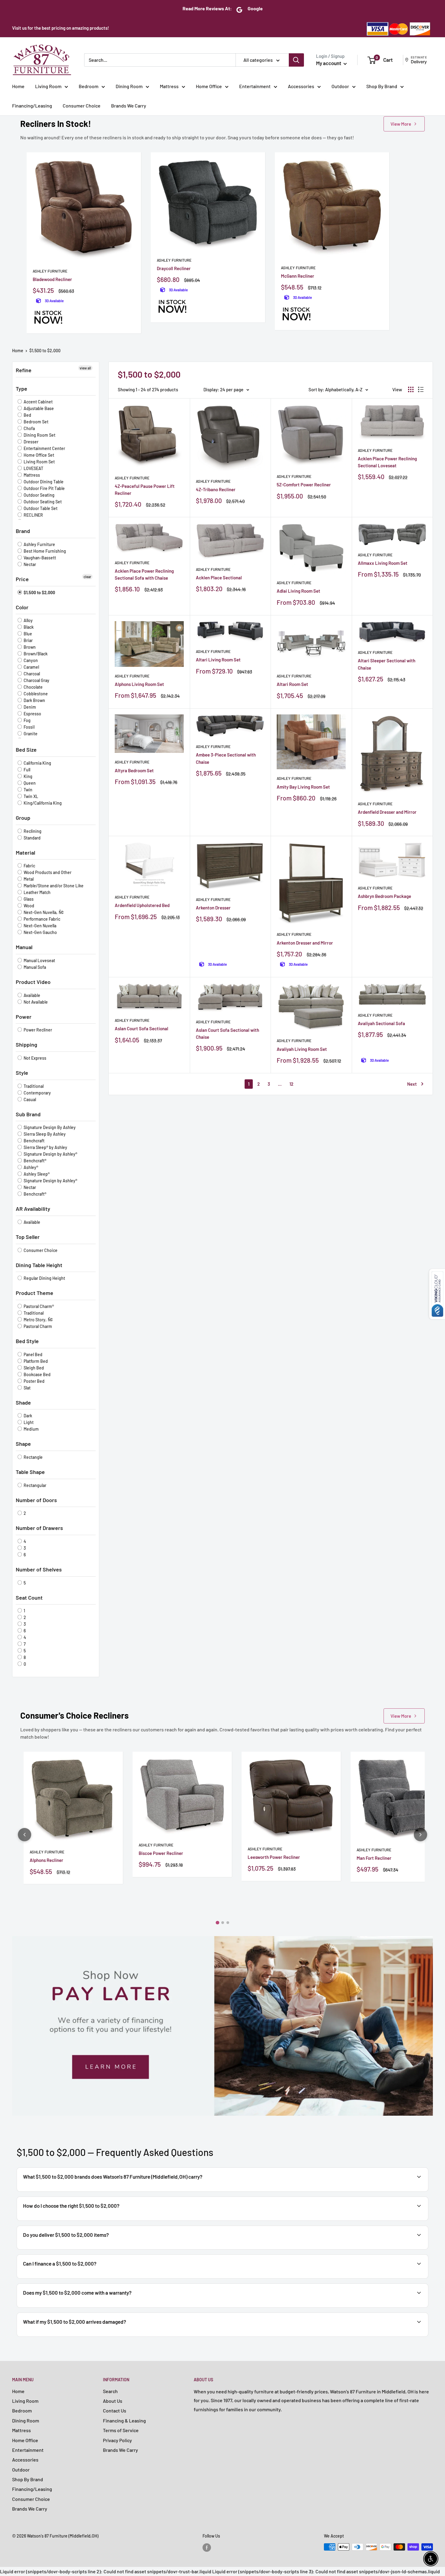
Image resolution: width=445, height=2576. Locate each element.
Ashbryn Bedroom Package (384, 896)
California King (37, 763)
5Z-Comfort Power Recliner (304, 485)
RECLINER (33, 515)
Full (26, 770)
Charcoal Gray (36, 680)
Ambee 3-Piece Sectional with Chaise (226, 758)
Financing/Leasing (32, 106)
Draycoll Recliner (174, 268)
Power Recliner (37, 1030)
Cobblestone (35, 694)
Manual (24, 947)
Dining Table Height (39, 1265)
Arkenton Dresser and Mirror (305, 943)
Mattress (169, 86)
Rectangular (35, 1485)
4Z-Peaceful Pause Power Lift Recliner (145, 490)
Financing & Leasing (124, 2420)
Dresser (31, 442)
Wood (28, 906)
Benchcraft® (35, 1161)
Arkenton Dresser (213, 908)
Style (22, 1073)
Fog (27, 720)
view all (85, 368)
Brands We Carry (129, 106)
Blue (27, 634)
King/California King (42, 803)
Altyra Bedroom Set (134, 770)
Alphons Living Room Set (139, 684)
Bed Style (27, 1341)
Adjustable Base (38, 408)
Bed (27, 415)
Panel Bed (33, 1354)
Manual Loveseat (39, 960)
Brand (23, 531)
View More (401, 124)
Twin (28, 790)
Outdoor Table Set (40, 508)
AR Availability (33, 1209)
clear (87, 577)
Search (110, 2391)
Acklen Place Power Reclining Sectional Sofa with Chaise (144, 574)
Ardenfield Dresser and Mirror (387, 812)
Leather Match (37, 892)
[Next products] (420, 1835)
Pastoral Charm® (38, 1306)
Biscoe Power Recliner (161, 1853)
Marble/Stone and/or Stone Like (53, 886)
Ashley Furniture (50, 271)
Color (22, 607)
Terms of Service (121, 2430)
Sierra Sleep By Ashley (44, 1134)
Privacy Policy (117, 2440)
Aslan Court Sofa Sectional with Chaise (227, 1033)
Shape (23, 1444)
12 (291, 1084)
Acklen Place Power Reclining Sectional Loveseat (387, 462)
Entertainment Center (44, 448)
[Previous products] (25, 1835)
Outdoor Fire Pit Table (44, 488)
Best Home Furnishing (44, 551)
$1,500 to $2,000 (45, 351)
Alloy (28, 620)
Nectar (29, 564)
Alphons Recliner (46, 1860)
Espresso (32, 714)
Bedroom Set (36, 422)
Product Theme (35, 1293)
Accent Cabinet (38, 402)
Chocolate (33, 687)
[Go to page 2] (223, 1923)
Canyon (30, 660)
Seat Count (29, 1598)
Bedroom (89, 86)
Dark (27, 1416)
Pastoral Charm (37, 1326)
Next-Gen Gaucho (40, 932)
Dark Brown (34, 700)
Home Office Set (38, 455)
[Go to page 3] (228, 1923)
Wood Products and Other (47, 872)
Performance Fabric (41, 919)
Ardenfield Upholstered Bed (142, 905)
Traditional (33, 1086)
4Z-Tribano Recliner (216, 489)
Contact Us (115, 2410)
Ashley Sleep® (36, 1174)
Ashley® (30, 1167)
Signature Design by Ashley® (50, 1154)
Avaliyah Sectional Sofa (381, 1023)
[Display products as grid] (411, 389)
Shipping (26, 1045)
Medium (31, 1429)
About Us (113, 2401)
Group (23, 818)
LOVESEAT (33, 468)
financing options (70, 2278)
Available (31, 995)
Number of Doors (36, 1500)
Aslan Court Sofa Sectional (142, 1028)
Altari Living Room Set (218, 660)
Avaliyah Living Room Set (302, 1049)
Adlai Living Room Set (298, 591)
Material (25, 853)
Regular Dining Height (44, 1278)
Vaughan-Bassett (39, 558)
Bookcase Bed (37, 1374)
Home (18, 86)
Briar (28, 640)
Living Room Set (39, 462)
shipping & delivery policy (359, 2249)
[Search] (296, 60)
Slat (27, 1388)
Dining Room (129, 86)
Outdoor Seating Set (42, 502)
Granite (30, 734)
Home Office (209, 86)
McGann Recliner (298, 276)
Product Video (33, 982)
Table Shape (30, 1472)
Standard (32, 838)
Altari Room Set (292, 684)
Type (21, 389)
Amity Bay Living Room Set (303, 787)
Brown (29, 647)
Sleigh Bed (33, 1368)
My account (329, 63)
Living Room (48, 86)
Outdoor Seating (39, 495)
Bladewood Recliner (52, 279)
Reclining (32, 831)
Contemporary (37, 1093)
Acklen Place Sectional (219, 578)
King (28, 776)
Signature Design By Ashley (49, 1127)
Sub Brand (28, 1114)
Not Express (35, 1058)
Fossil (29, 727)
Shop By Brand (382, 86)
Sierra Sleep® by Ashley (45, 1147)
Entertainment (255, 86)
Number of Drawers (39, 1528)
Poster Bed (34, 1381)
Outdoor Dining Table (43, 482)
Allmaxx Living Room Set (383, 563)
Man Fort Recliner (374, 1858)
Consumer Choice (82, 106)
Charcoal (31, 674)
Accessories (301, 86)
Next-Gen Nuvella (40, 926)
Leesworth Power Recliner (274, 1857)
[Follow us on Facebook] (207, 2548)
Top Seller (28, 1237)
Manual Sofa (34, 967)
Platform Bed (35, 1361)
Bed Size (26, 750)
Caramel (31, 667)
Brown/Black (35, 654)
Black (28, 627)
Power (24, 1017)
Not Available (35, 1002)
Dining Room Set (39, 435)
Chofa (29, 428)
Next (412, 1084)
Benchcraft (34, 1141)
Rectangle (33, 1457)
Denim (29, 707)
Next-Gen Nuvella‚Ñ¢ (43, 912)
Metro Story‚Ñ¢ (38, 1320)
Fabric (29, 866)
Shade (23, 1402)
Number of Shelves (39, 1569)
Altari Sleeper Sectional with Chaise (387, 664)
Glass (28, 899)
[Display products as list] (421, 389)
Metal (28, 879)
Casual (29, 1099)
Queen (29, 783)
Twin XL (30, 796)
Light (28, 1422)
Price (22, 579)
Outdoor (340, 86)
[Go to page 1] (217, 1923)
